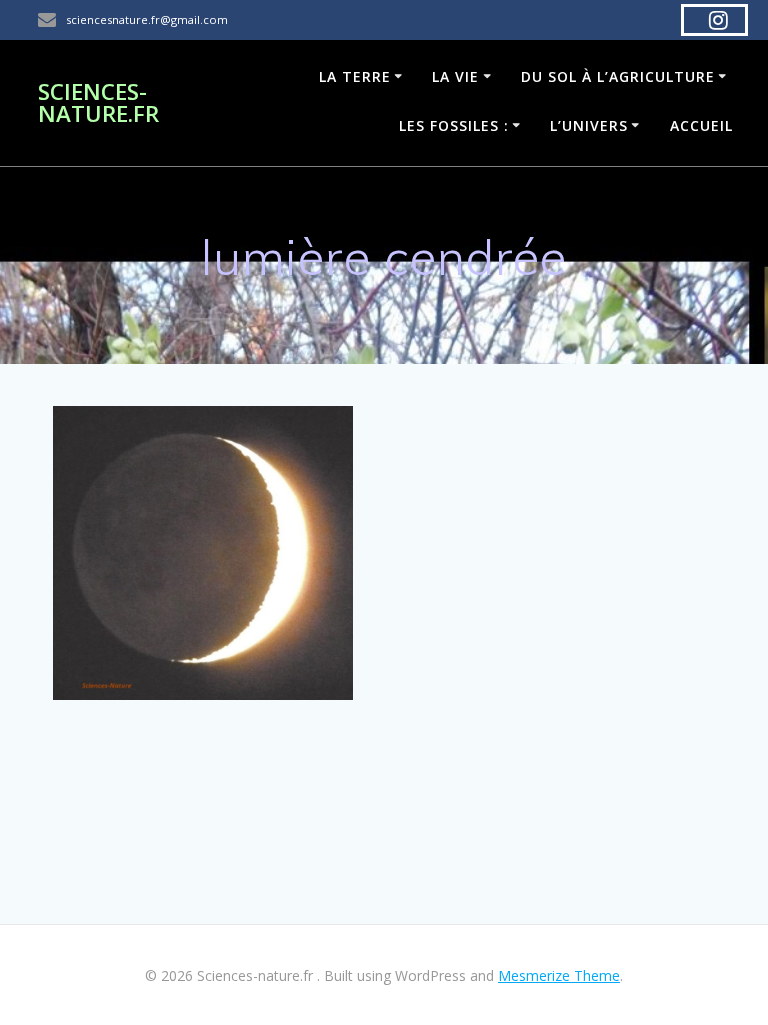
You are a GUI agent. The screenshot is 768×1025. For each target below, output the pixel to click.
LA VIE (455, 76)
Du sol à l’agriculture (618, 76)
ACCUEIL (701, 125)
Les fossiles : (454, 125)
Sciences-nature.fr (98, 103)
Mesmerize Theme (559, 975)
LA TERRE (355, 76)
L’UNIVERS (589, 125)
